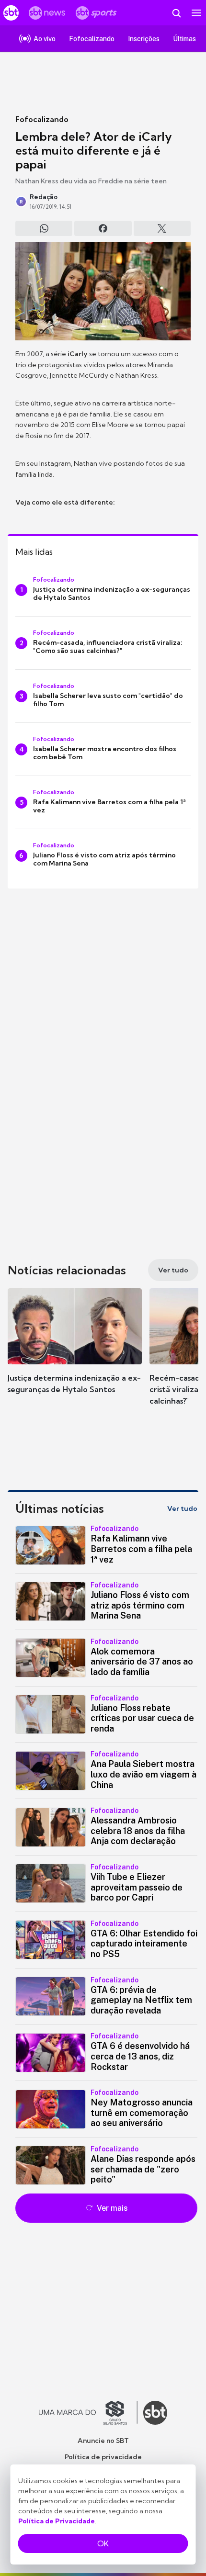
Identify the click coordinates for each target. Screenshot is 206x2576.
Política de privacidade (103, 2457)
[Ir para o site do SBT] (155, 2413)
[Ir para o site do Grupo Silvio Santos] (88, 2413)
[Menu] (196, 13)
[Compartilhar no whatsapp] (44, 228)
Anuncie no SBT (103, 2441)
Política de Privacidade (57, 2521)
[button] (75, 1350)
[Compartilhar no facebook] (103, 228)
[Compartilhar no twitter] (162, 228)
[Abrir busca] (176, 13)
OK (103, 2543)
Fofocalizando (42, 119)
